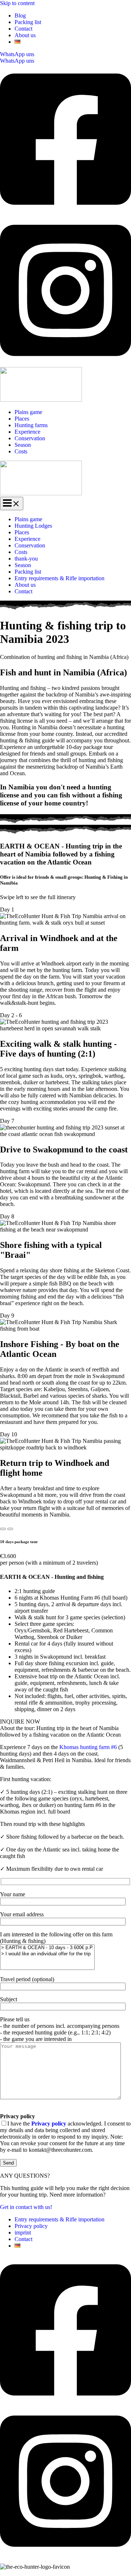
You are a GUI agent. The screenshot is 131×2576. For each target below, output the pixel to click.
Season (23, 445)
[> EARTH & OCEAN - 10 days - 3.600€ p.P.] (47, 1948)
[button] (65, 54)
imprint (23, 2232)
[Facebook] (65, 212)
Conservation (30, 438)
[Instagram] (65, 364)
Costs (21, 451)
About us (25, 35)
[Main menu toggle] (12, 504)
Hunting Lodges (33, 526)
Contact (23, 29)
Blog (20, 15)
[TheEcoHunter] (41, 400)
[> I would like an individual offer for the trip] (47, 1954)
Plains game (28, 412)
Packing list (28, 22)
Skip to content (17, 3)
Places (22, 419)
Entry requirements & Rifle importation (59, 578)
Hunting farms (31, 425)
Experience (27, 432)
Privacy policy (31, 2226)
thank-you (26, 559)
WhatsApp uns (17, 61)
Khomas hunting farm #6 (88, 1747)
